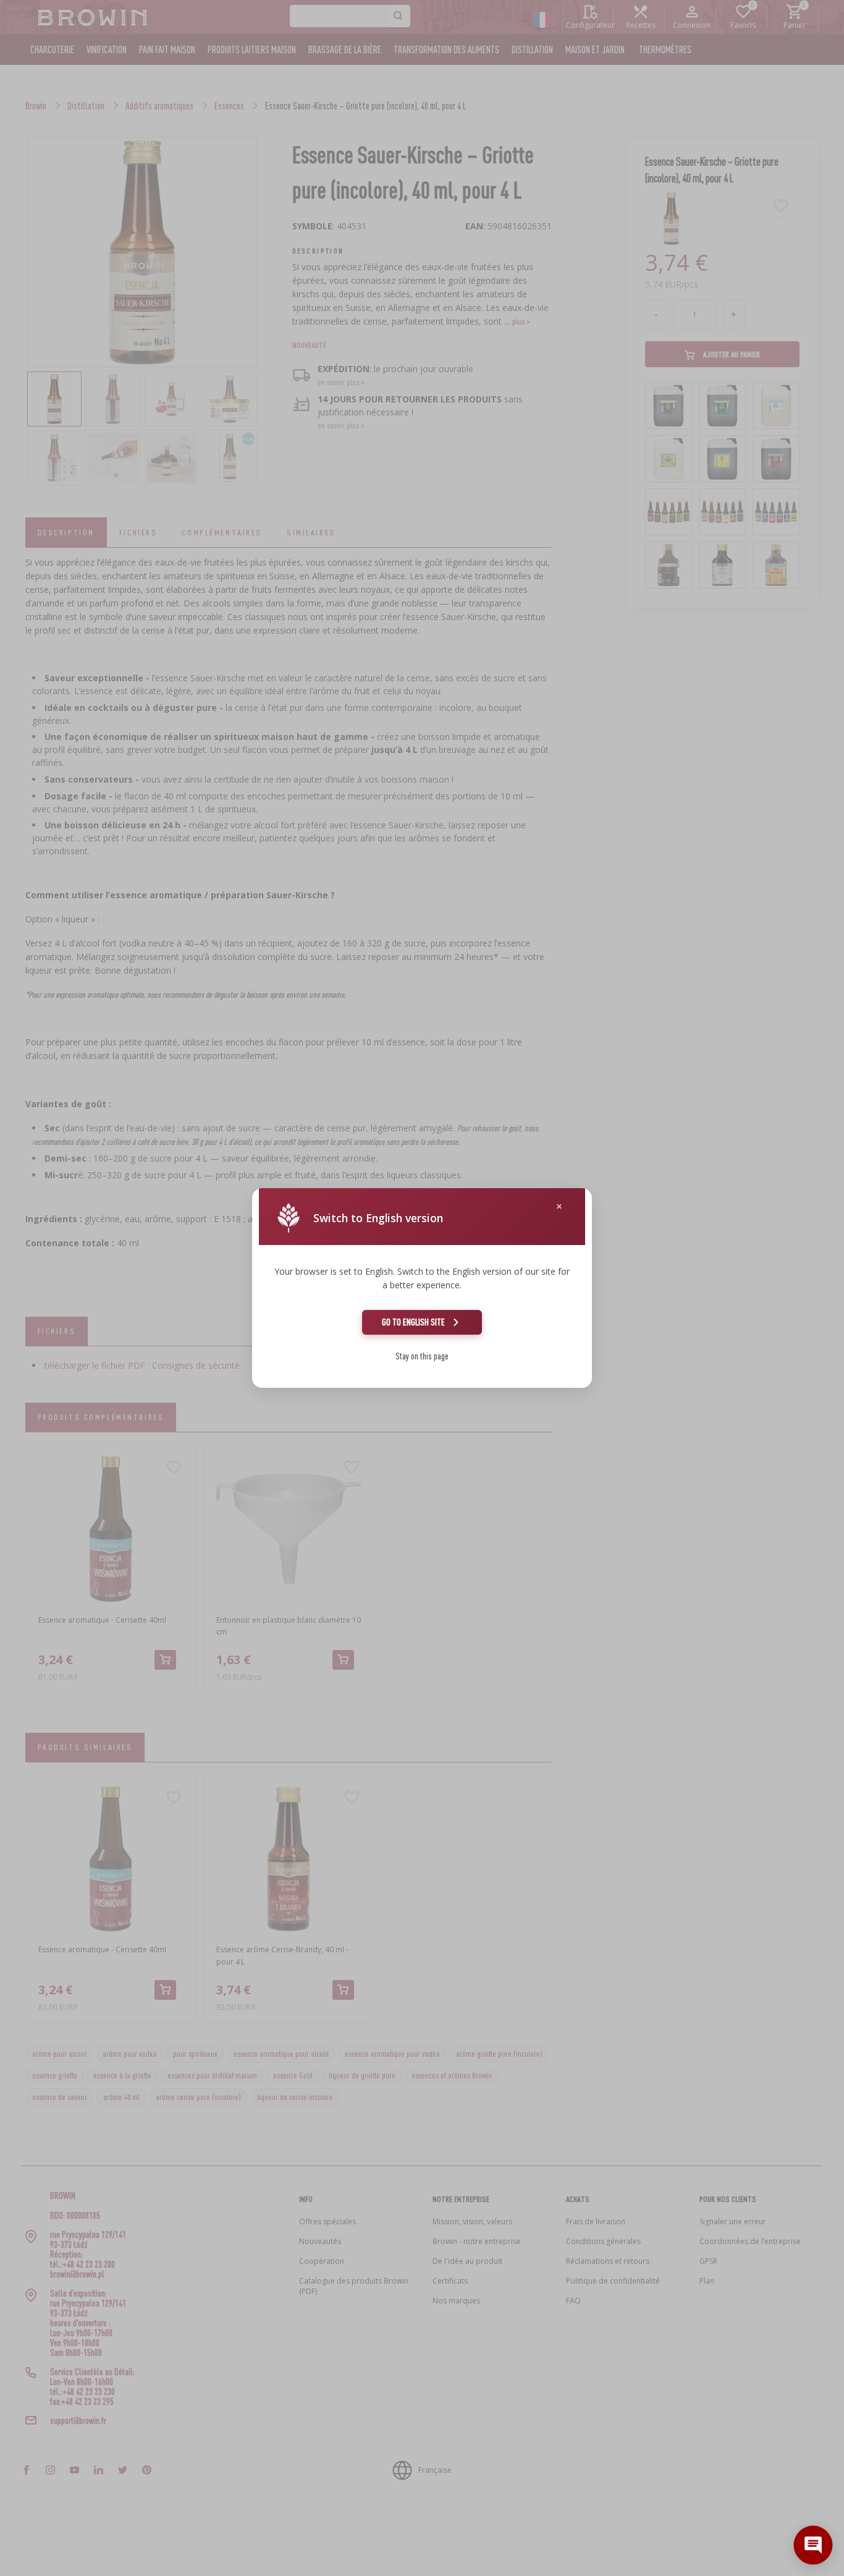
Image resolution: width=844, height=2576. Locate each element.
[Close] (559, 1206)
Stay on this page (422, 1356)
